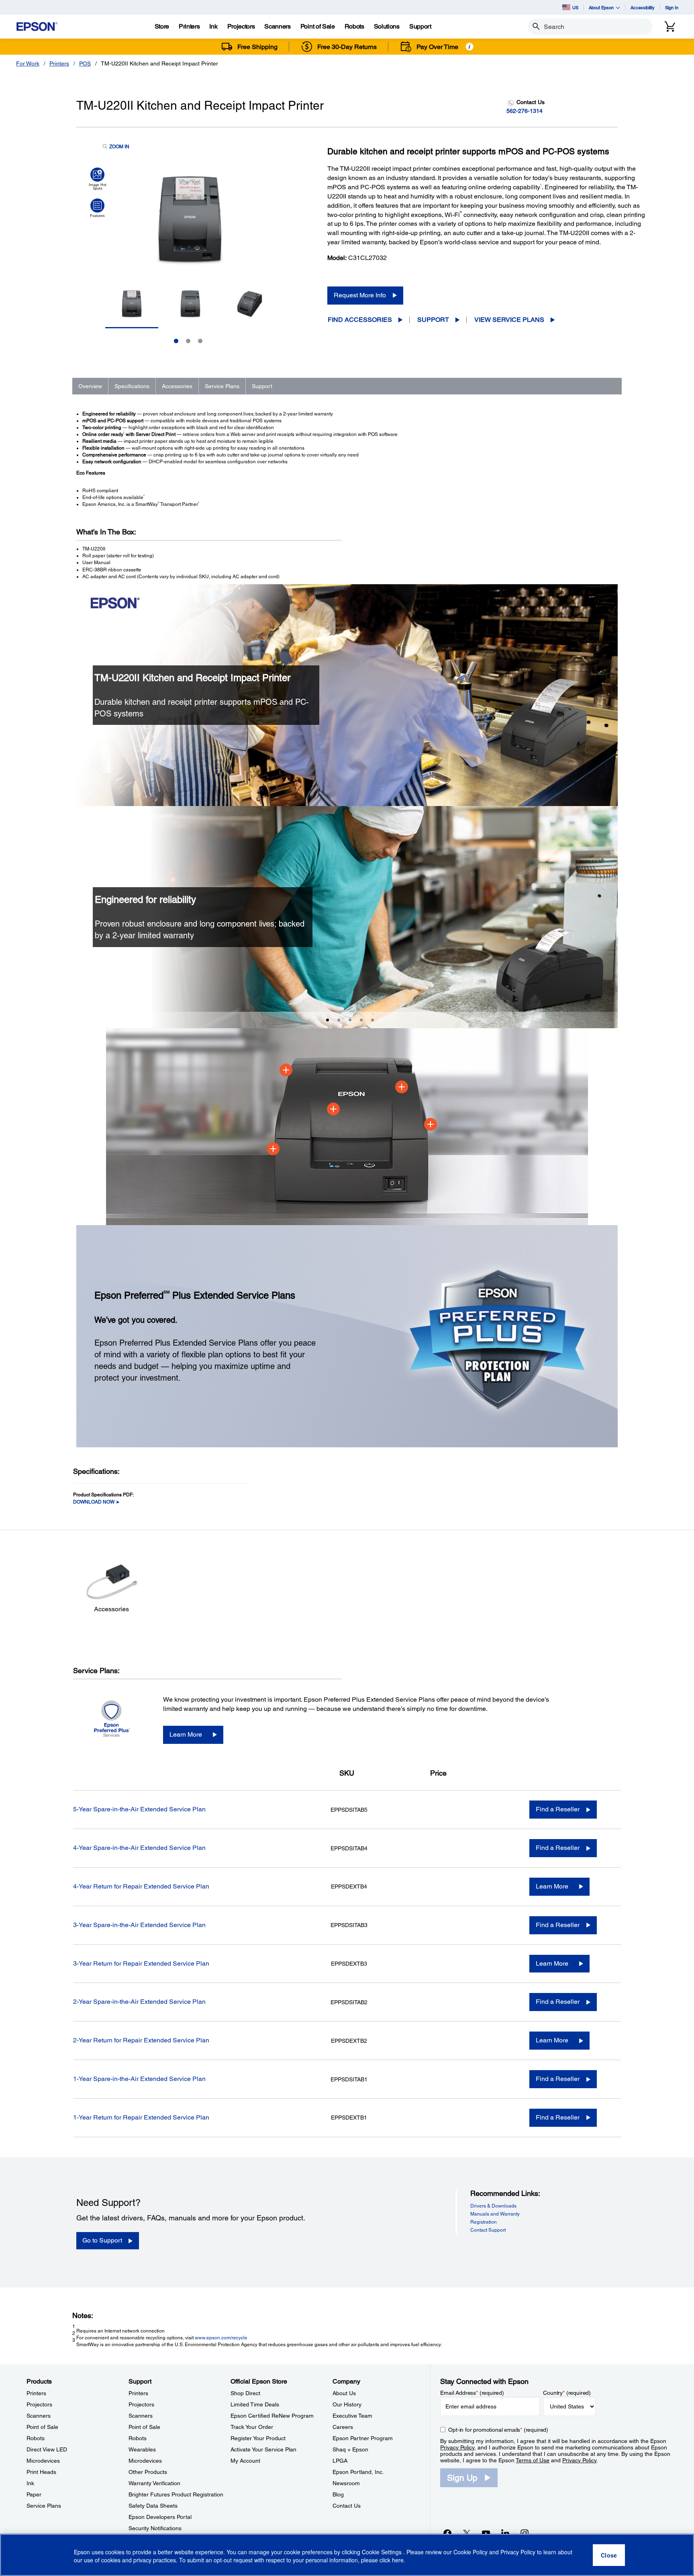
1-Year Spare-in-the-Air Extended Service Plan (139, 2079)
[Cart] (670, 27)
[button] (82, 905)
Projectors (39, 2404)
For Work (28, 63)
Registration (484, 2222)
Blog (338, 2494)
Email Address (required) (472, 2393)
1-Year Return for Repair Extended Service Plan (141, 2117)
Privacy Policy (457, 2447)
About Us (344, 2393)
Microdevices (43, 2461)
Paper (34, 2494)
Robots (36, 2438)
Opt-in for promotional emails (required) (498, 2430)
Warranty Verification (154, 2483)
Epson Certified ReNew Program (272, 2416)
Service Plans (222, 386)
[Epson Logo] (37, 27)
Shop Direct (245, 2393)
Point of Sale (42, 2427)
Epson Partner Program (363, 2438)
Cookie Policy (470, 2552)
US (575, 7)
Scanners (39, 2416)
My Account (245, 2461)
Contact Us (347, 2506)
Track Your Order (252, 2427)
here (398, 2560)
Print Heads (41, 2472)
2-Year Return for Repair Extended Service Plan (141, 2040)
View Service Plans (509, 320)
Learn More (186, 1734)
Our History (347, 2404)
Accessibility (643, 7)
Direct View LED (47, 2449)
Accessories (177, 386)
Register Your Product (258, 2438)
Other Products (148, 2472)
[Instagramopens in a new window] (525, 2533)
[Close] (609, 2555)
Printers (59, 63)
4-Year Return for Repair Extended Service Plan (141, 1886)
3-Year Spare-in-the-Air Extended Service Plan (139, 1925)
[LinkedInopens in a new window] (505, 2533)
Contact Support (488, 2230)
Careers (343, 2427)
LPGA (340, 2461)
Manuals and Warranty (495, 2214)
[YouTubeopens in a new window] (486, 2533)
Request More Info (360, 295)
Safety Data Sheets (153, 2506)
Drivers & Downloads (493, 2206)
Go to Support (102, 2240)
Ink (30, 2483)
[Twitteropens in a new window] (467, 2533)
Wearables (142, 2449)
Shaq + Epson (350, 2449)
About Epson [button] (601, 7)
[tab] (328, 1020)
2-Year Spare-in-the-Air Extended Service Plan (139, 2002)
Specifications (132, 386)
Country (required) (567, 2393)
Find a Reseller (558, 1809)
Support (433, 320)
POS (85, 63)
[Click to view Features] (97, 208)
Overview (90, 386)
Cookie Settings (383, 2552)
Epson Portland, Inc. (358, 2472)
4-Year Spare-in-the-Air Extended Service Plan (139, 1848)
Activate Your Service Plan (263, 2449)
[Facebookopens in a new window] (447, 2533)
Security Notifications (155, 2528)
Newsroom (346, 2483)
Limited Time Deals (255, 2404)
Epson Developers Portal (160, 2517)
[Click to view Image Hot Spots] (97, 179)
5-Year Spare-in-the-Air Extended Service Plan (139, 1809)
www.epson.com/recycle (221, 2338)
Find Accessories (360, 320)
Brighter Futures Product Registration (176, 2494)
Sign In (672, 7)
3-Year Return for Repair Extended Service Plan (141, 1963)
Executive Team (352, 2416)
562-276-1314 (525, 111)
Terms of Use (533, 2460)
